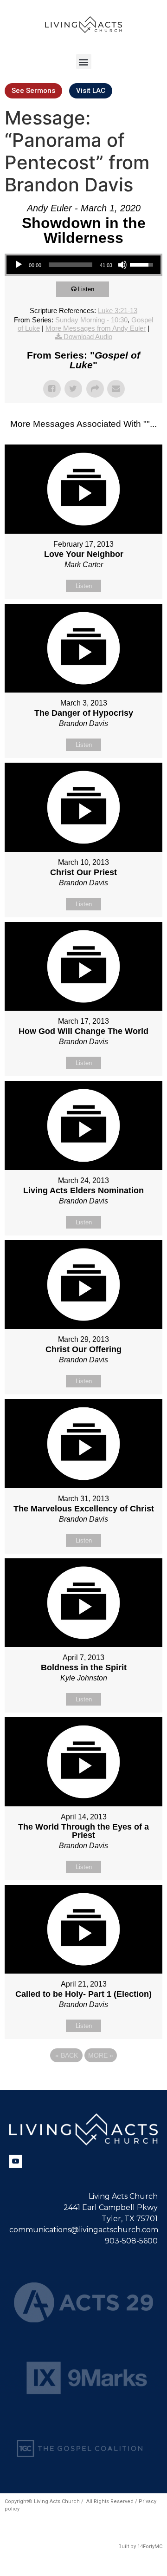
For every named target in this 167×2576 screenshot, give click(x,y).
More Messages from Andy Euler (96, 328)
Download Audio (88, 337)
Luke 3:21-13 (118, 311)
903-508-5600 (131, 2241)
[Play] (19, 265)
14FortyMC (150, 2547)
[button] (84, 62)
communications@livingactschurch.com (84, 2230)
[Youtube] (16, 2161)
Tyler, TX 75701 (130, 2219)
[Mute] (122, 265)
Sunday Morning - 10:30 (91, 320)
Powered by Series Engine (83, 2081)
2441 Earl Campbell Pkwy (111, 2207)
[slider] (71, 265)
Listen (86, 289)
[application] (83, 265)
